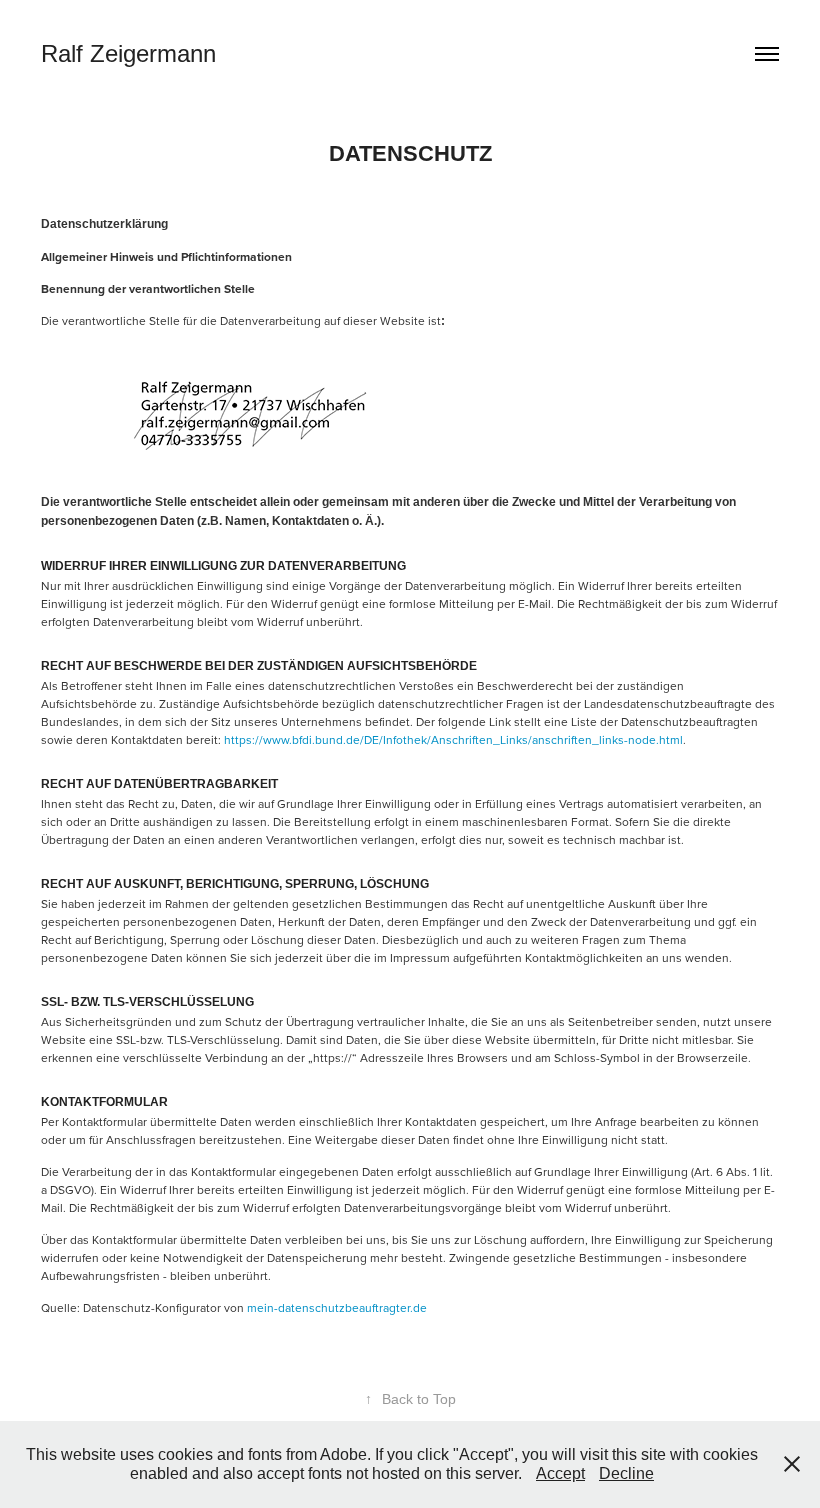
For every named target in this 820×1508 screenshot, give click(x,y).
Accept (560, 1473)
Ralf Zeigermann (128, 53)
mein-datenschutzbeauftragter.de (337, 1307)
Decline (626, 1473)
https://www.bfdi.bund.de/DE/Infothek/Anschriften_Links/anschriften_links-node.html (453, 739)
